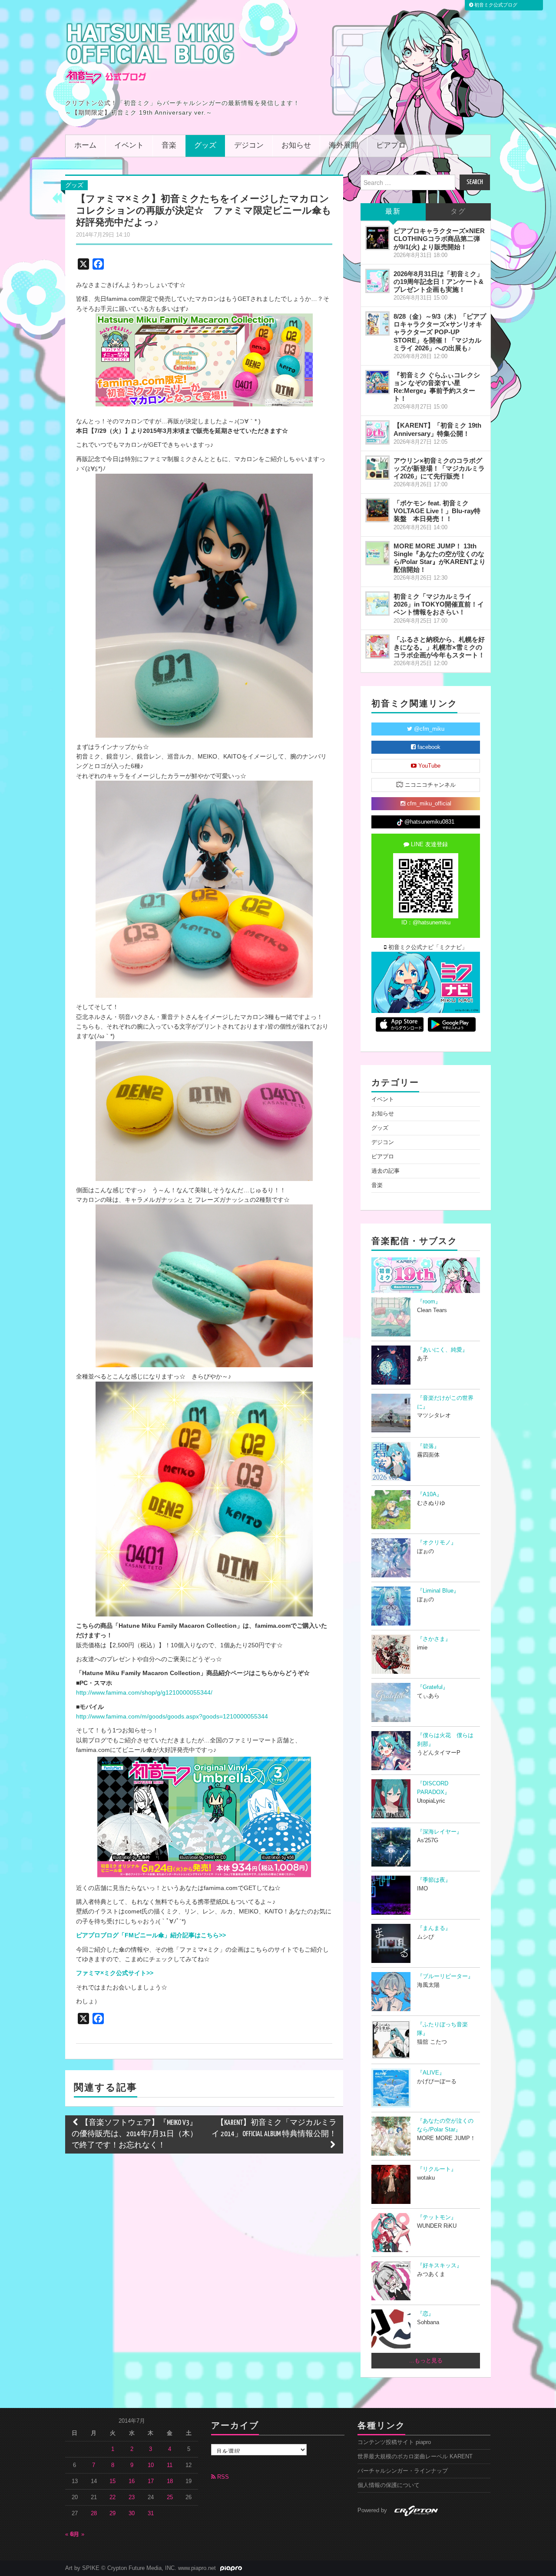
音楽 (169, 146)
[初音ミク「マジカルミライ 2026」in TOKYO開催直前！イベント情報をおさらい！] (377, 604)
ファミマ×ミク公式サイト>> (115, 1973)
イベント (129, 146)
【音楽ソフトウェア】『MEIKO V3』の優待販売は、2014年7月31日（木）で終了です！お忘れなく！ (135, 2134)
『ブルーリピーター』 (445, 1976)
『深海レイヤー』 (440, 1832)
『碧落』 (428, 1446)
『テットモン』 (437, 2217)
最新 (393, 212)
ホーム (85, 146)
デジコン (249, 146)
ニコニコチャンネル (429, 785)
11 (170, 2465)
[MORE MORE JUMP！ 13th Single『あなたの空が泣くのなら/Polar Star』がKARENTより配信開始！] (377, 553)
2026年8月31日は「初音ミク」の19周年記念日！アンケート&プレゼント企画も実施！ (439, 282)
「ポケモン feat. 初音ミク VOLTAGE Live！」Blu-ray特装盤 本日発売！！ (437, 511)
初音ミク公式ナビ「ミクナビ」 (427, 947)
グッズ (205, 146)
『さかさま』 (434, 1639)
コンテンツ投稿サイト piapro (394, 2442)
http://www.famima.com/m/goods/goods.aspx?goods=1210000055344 (172, 1716)
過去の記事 (386, 1171)
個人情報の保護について (389, 2485)
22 (113, 2497)
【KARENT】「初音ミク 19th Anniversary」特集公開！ (437, 429)
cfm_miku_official (428, 804)
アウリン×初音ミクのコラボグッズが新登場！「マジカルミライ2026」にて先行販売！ (439, 468)
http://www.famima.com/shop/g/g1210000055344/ (144, 1692)
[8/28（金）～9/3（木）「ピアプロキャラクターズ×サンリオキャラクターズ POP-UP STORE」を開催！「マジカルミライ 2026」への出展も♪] (377, 323)
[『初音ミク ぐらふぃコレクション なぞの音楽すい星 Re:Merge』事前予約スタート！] (377, 382)
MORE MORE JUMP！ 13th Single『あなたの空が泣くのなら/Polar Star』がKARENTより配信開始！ (440, 558)
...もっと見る (426, 2361)
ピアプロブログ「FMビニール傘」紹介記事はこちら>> (151, 1935)
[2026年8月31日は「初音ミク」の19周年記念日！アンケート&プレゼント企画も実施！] (377, 281)
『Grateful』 (433, 1687)
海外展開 (344, 146)
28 (94, 2513)
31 (151, 2513)
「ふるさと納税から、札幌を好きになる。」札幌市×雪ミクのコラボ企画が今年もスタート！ (439, 647)
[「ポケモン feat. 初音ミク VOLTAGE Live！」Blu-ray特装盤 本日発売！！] (377, 510)
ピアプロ (391, 146)
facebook (428, 747)
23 (132, 2497)
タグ (458, 212)
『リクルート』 (437, 2169)
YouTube (429, 766)
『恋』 (425, 2314)
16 (132, 2481)
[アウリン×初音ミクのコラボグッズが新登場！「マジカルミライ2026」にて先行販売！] (377, 468)
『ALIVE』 (431, 2073)
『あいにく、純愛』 (442, 1350)
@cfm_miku (428, 729)
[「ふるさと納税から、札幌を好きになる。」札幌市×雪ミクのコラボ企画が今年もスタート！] (377, 646)
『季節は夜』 (434, 1880)
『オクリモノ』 (437, 1543)
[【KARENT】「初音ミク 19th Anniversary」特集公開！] (377, 432)
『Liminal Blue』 (438, 1591)
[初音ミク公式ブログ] (150, 53)
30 (132, 2513)
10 (151, 2465)
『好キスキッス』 (440, 2266)
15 (113, 2481)
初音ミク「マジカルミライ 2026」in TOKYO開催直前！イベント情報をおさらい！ (439, 604)
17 (151, 2481)
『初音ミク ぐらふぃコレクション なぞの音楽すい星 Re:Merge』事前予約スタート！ (437, 387)
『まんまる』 (434, 1928)
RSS (222, 2477)
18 (170, 2481)
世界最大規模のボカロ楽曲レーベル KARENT (415, 2457)
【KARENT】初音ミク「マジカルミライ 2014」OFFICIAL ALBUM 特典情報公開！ (274, 2129)
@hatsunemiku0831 (429, 822)
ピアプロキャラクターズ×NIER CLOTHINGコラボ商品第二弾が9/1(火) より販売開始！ (439, 239)
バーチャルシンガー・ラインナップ (403, 2471)
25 (170, 2497)
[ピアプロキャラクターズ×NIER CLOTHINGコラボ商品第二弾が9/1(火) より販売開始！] (377, 238)
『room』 (429, 1302)
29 (113, 2513)
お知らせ (296, 146)
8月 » (78, 2534)
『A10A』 (430, 1494)
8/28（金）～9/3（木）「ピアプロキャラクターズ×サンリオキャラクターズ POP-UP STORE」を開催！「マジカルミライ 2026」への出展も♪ (440, 332)
